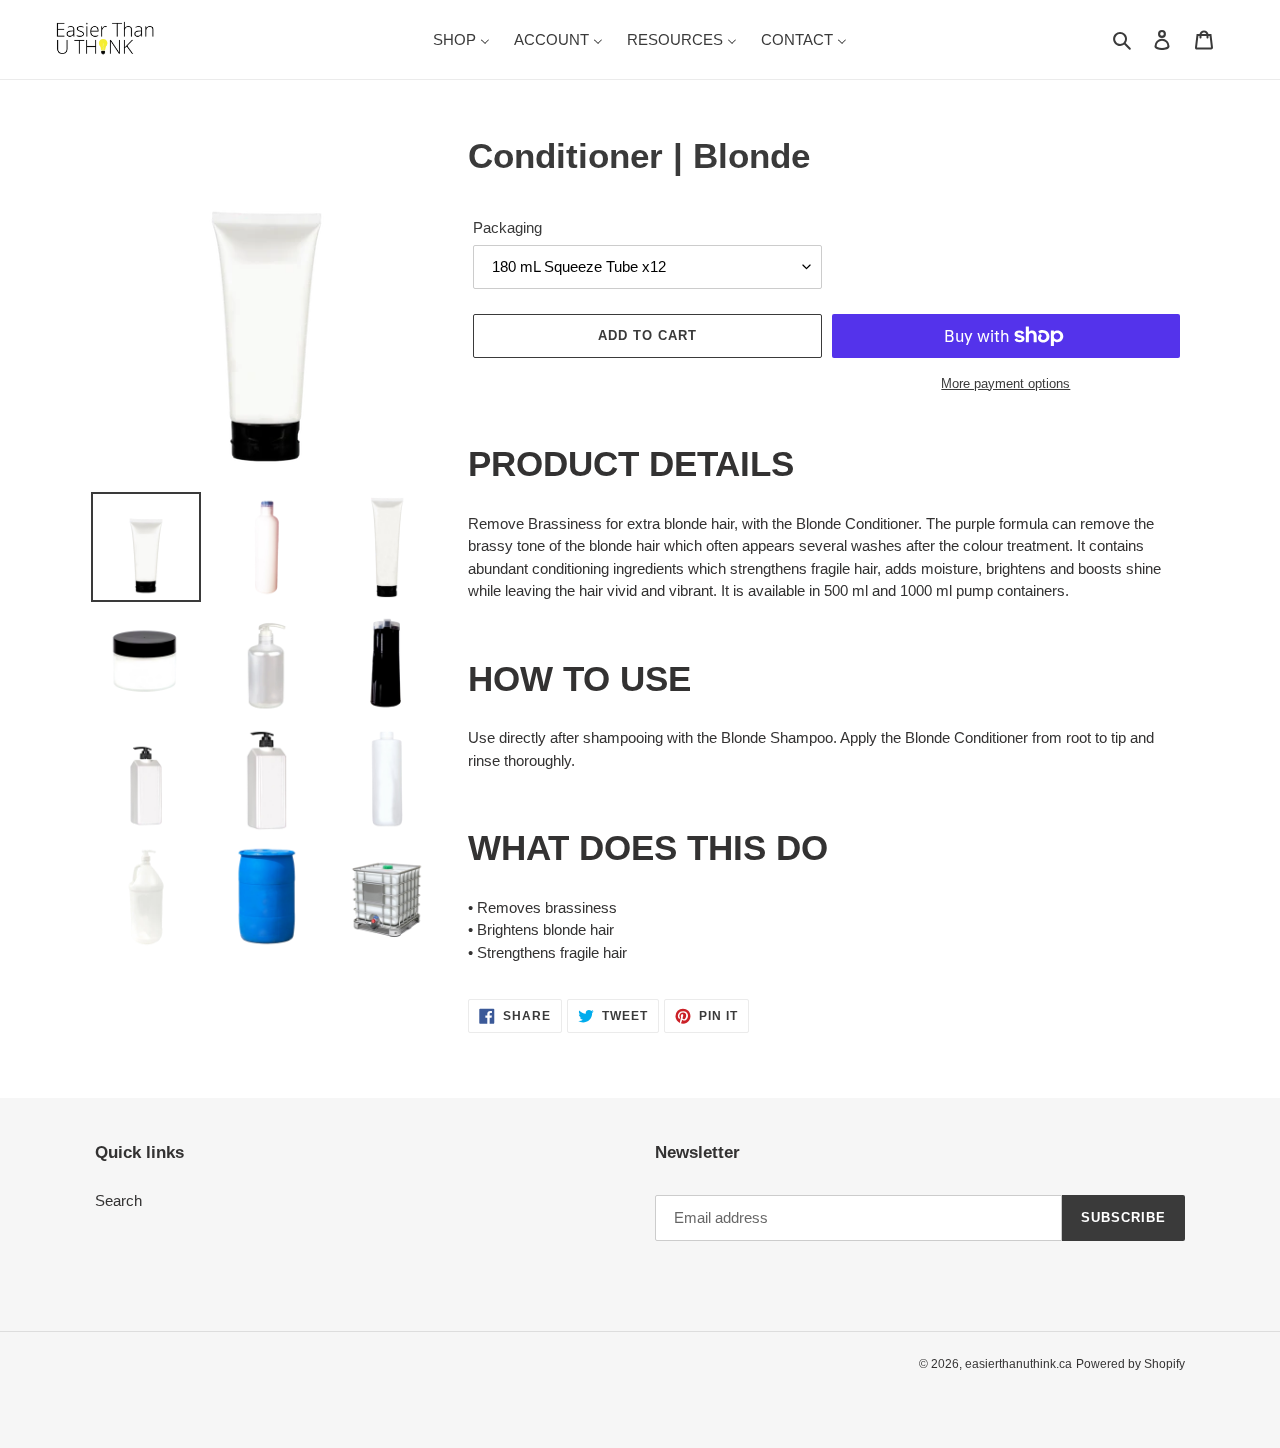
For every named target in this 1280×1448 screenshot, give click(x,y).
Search (118, 1200)
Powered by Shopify (1130, 1364)
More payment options (1005, 383)
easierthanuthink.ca (1018, 1364)
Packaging (507, 227)
